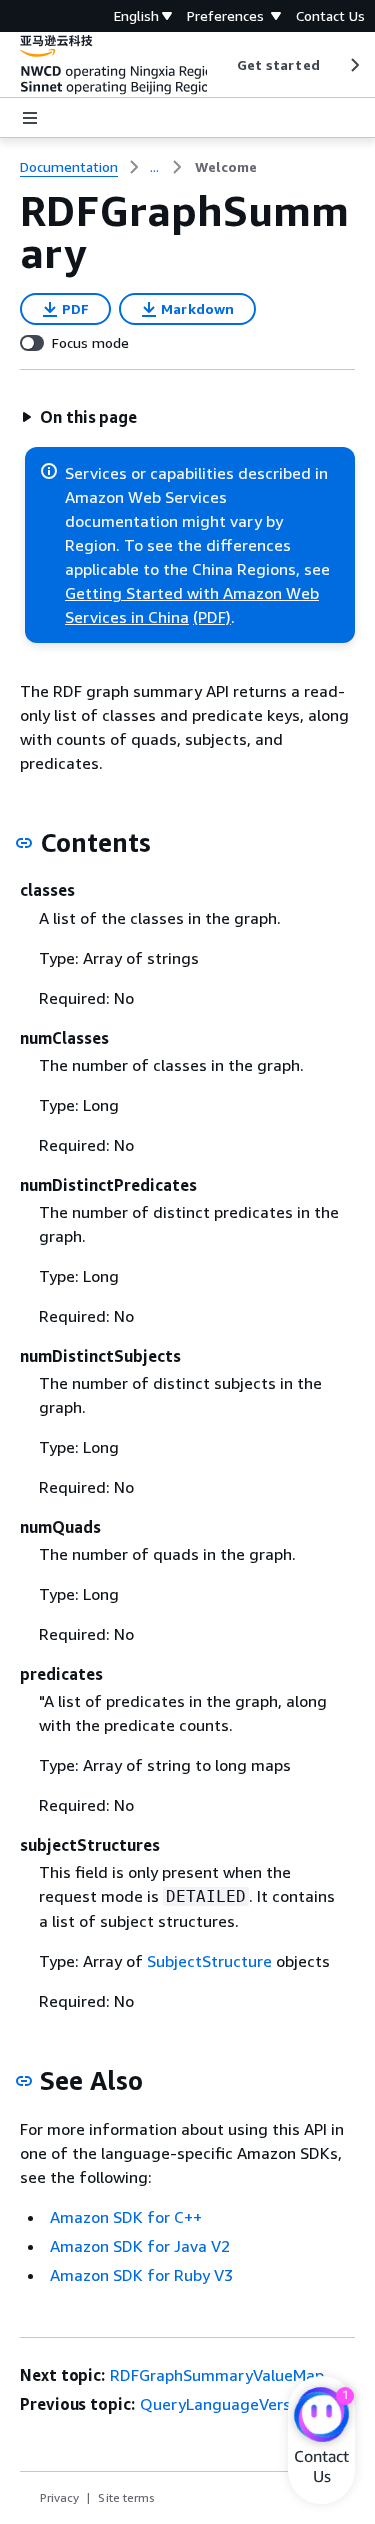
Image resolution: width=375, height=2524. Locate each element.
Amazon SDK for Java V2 (140, 2246)
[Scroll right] (353, 65)
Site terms (126, 2497)
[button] (79, 417)
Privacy (59, 2497)
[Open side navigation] (30, 118)
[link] (226, 167)
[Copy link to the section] (24, 843)
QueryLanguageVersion (226, 2404)
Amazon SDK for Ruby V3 (141, 2275)
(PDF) (212, 617)
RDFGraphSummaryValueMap (217, 2375)
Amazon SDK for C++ (126, 2217)
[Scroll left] (221, 65)
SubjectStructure (209, 1961)
